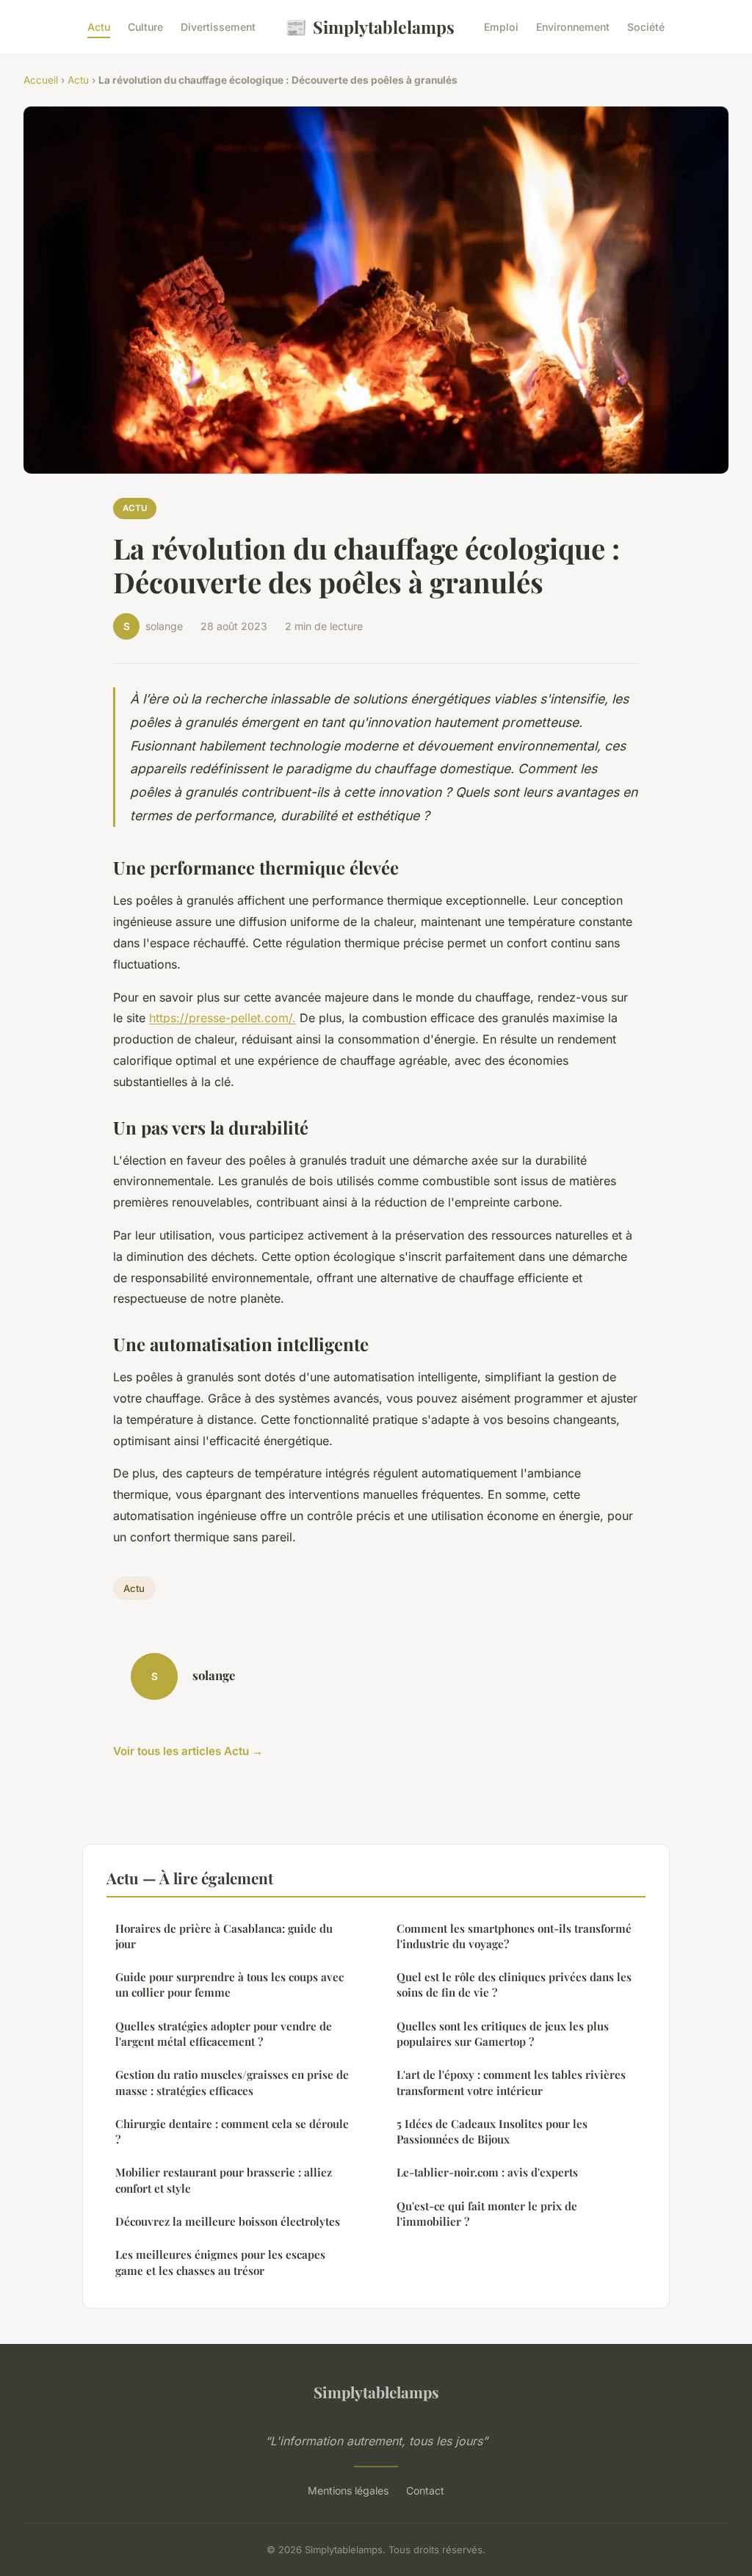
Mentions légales (348, 2490)
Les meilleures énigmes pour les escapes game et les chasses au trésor (220, 2262)
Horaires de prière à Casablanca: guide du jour (224, 1936)
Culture (145, 27)
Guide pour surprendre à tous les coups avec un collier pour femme (229, 1985)
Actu (99, 27)
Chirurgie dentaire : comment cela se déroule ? (232, 2131)
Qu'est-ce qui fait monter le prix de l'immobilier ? (487, 2214)
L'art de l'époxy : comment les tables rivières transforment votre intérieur (511, 2082)
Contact (425, 2490)
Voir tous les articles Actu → (188, 1751)
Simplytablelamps (370, 26)
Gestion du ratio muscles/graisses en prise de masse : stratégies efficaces (232, 2082)
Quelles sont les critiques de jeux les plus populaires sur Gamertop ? (503, 2034)
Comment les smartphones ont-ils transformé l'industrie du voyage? (514, 1936)
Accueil (41, 80)
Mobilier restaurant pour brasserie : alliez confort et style (224, 2180)
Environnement (573, 27)
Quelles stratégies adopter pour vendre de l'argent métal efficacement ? (224, 2034)
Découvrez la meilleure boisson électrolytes (228, 2221)
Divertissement (218, 27)
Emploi (501, 27)
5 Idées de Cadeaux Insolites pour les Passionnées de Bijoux (492, 2131)
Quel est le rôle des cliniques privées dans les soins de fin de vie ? (514, 1985)
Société (646, 27)
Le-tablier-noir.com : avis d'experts (487, 2172)
